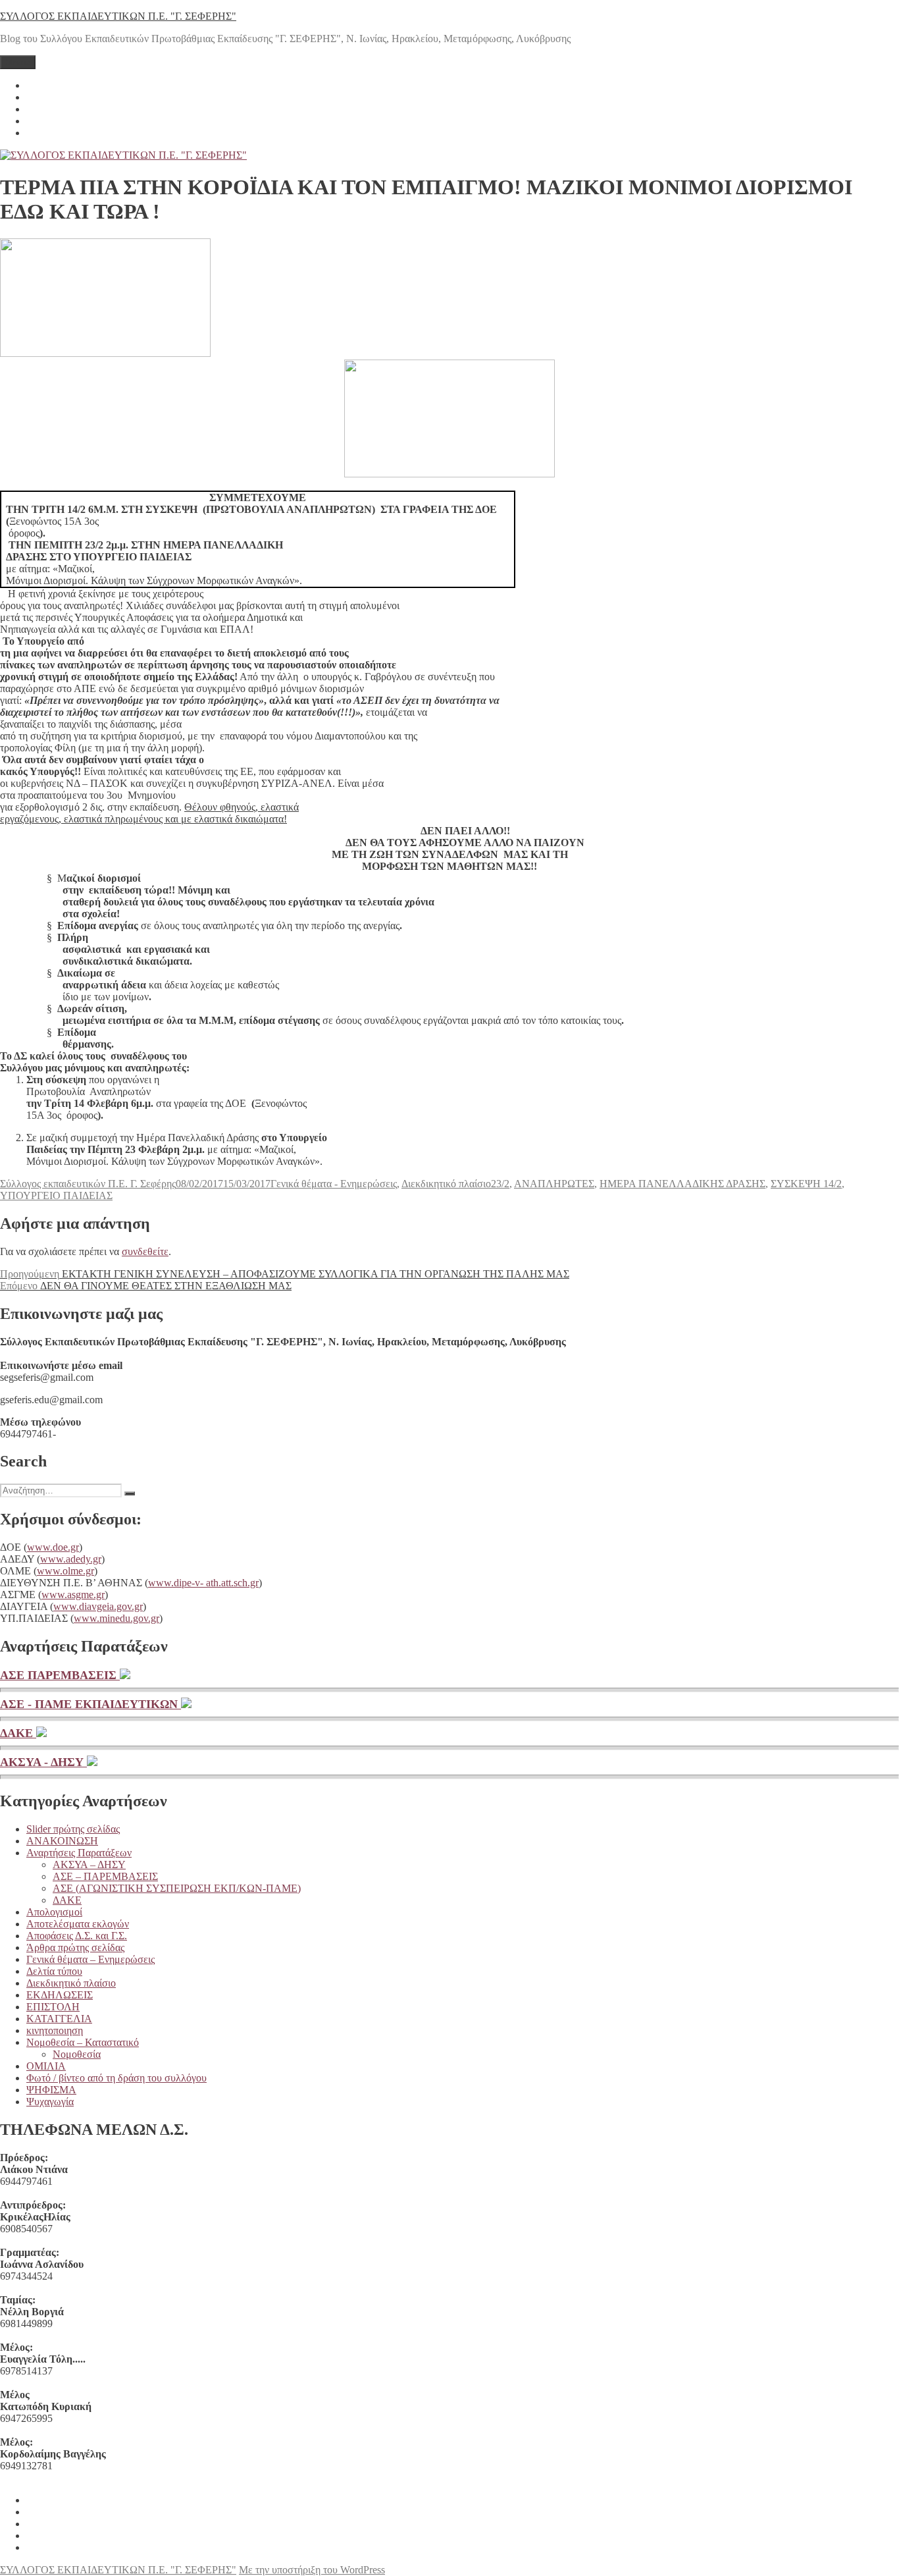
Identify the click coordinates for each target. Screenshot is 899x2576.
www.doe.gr (53, 1547)
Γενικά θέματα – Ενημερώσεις (90, 1959)
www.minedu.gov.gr (116, 1618)
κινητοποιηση (55, 2030)
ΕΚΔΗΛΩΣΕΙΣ (60, 1995)
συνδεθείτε (145, 1251)
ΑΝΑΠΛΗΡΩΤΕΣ (554, 1184)
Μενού (18, 62)
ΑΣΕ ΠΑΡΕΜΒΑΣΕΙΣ (60, 1675)
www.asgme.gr (73, 1595)
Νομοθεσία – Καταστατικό (83, 2042)
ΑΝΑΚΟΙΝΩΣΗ (62, 1841)
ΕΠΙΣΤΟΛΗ (53, 2007)
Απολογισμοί (54, 1912)
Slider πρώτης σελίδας (73, 1829)
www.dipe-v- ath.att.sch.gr (203, 1583)
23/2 (500, 1184)
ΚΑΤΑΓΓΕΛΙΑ (59, 2019)
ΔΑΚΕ (18, 1733)
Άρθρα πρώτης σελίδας (75, 1947)
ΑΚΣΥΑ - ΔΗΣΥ (43, 1762)
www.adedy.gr (71, 1559)
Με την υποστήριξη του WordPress (312, 2570)
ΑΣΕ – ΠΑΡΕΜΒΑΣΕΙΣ (105, 1876)
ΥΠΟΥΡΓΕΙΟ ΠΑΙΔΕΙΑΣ (56, 1195)
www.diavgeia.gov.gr (98, 1606)
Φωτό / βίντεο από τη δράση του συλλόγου (116, 2078)
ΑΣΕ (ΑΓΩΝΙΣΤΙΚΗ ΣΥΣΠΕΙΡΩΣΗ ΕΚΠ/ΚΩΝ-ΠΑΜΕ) (177, 1888)
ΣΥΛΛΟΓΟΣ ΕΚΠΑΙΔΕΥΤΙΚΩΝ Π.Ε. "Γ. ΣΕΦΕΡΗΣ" (118, 16)
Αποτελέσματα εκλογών (78, 1924)
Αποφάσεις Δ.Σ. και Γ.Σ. (77, 1936)
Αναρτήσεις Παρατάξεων (79, 1853)
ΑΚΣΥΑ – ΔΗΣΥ (89, 1865)
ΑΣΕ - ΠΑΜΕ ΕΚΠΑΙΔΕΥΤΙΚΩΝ (90, 1704)
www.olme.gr (65, 1571)
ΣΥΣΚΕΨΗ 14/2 (806, 1184)
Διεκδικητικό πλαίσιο (446, 1184)
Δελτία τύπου (54, 1971)
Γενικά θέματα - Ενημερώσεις (334, 1184)
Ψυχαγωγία (50, 2102)
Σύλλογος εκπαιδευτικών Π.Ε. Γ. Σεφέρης (88, 1184)
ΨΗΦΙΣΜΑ (51, 2090)
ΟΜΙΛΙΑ (46, 2066)
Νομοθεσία (77, 2054)
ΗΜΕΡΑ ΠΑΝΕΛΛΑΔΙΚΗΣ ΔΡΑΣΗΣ (682, 1184)
